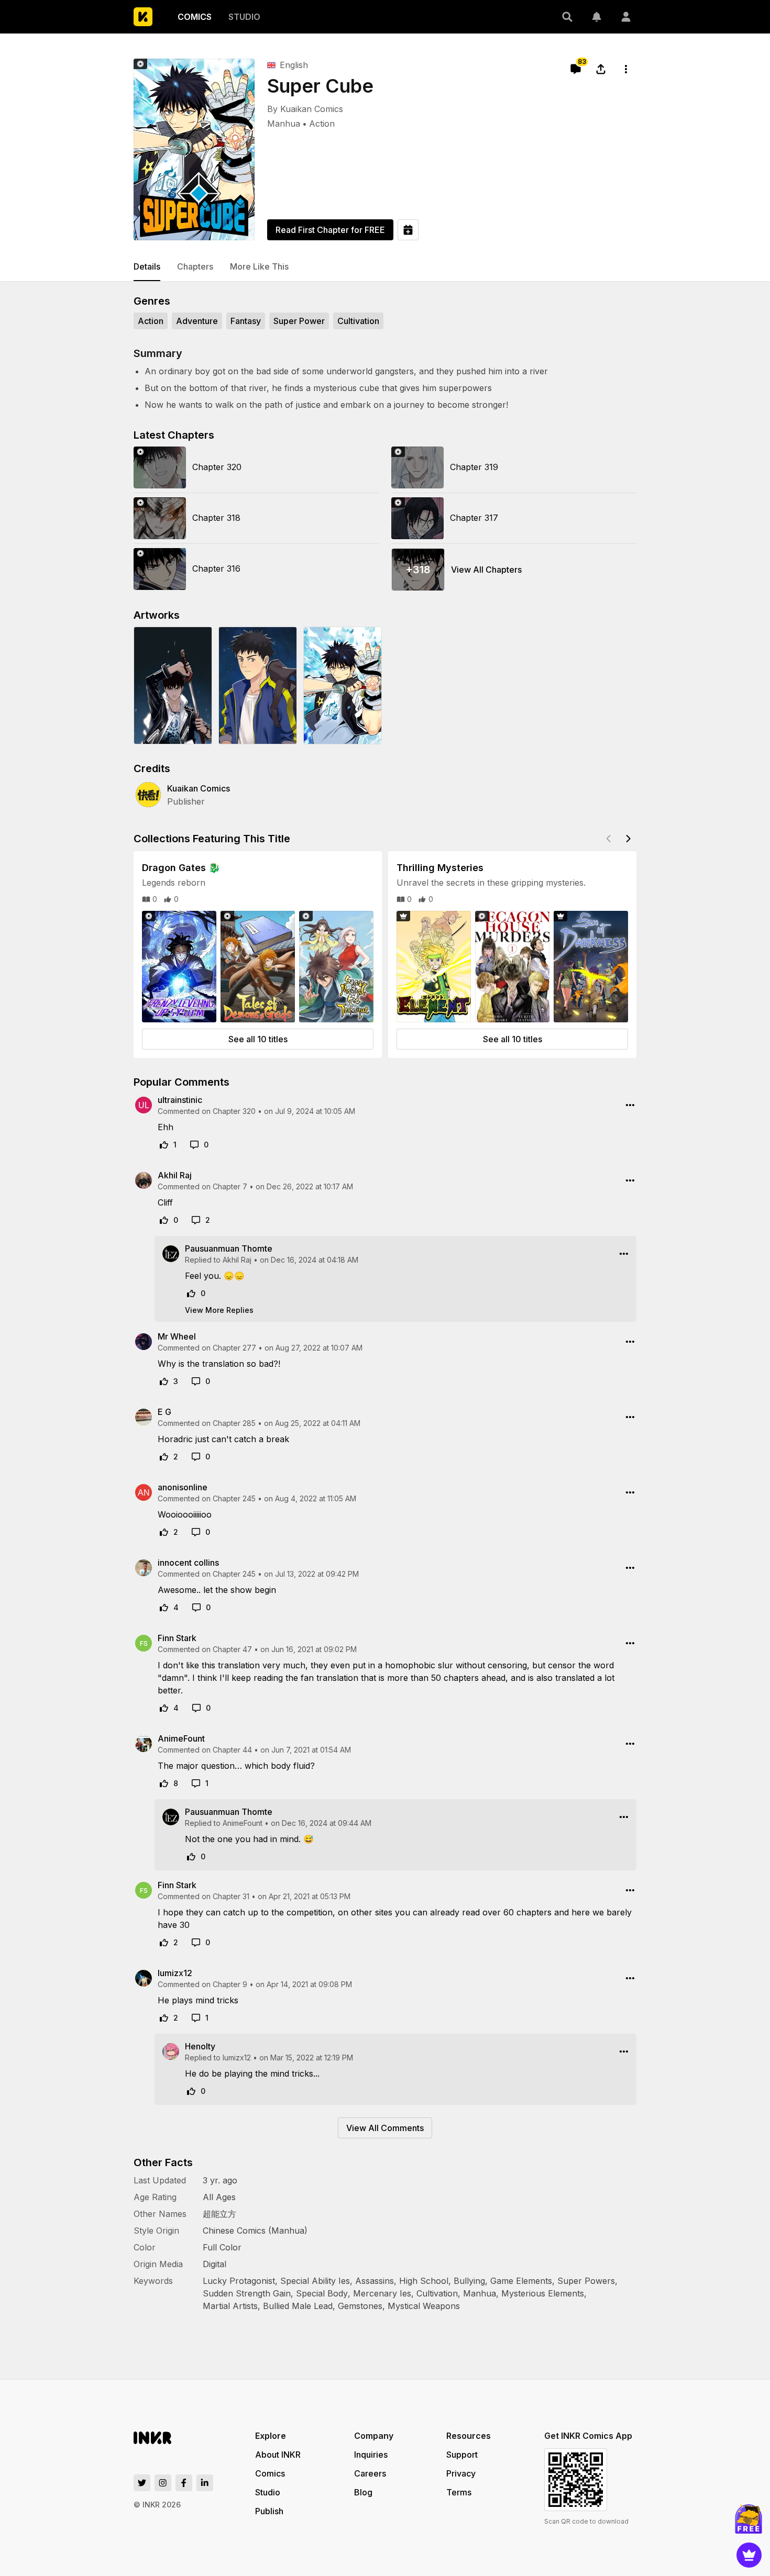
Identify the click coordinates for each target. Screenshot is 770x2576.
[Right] (628, 839)
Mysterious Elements (543, 2293)
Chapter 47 (232, 1649)
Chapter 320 (234, 1111)
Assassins (375, 2281)
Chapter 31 (231, 1896)
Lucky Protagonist (239, 2281)
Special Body (322, 2293)
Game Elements (521, 2281)
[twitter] (142, 2483)
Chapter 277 (234, 1348)
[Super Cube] (194, 149)
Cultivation (437, 2293)
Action (322, 124)
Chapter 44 (232, 1750)
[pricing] (749, 2555)
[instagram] (163, 2483)
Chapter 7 (230, 1186)
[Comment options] (630, 1105)
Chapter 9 (230, 1984)
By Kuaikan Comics (305, 109)
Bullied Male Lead (298, 2306)
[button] (567, 17)
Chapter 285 (234, 1423)
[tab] (147, 267)
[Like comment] (164, 1145)
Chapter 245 (234, 1498)
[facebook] (184, 2483)
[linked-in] (205, 2483)
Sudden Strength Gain (247, 2293)
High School (424, 2281)
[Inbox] (597, 17)
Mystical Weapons (424, 2306)
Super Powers (586, 2281)
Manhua (284, 124)
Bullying (469, 2281)
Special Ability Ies (315, 2281)
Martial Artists (230, 2306)
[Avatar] (626, 17)
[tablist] (385, 267)
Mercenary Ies (382, 2293)
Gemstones (360, 2306)
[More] (626, 69)
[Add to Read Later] (408, 230)
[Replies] (194, 1145)
